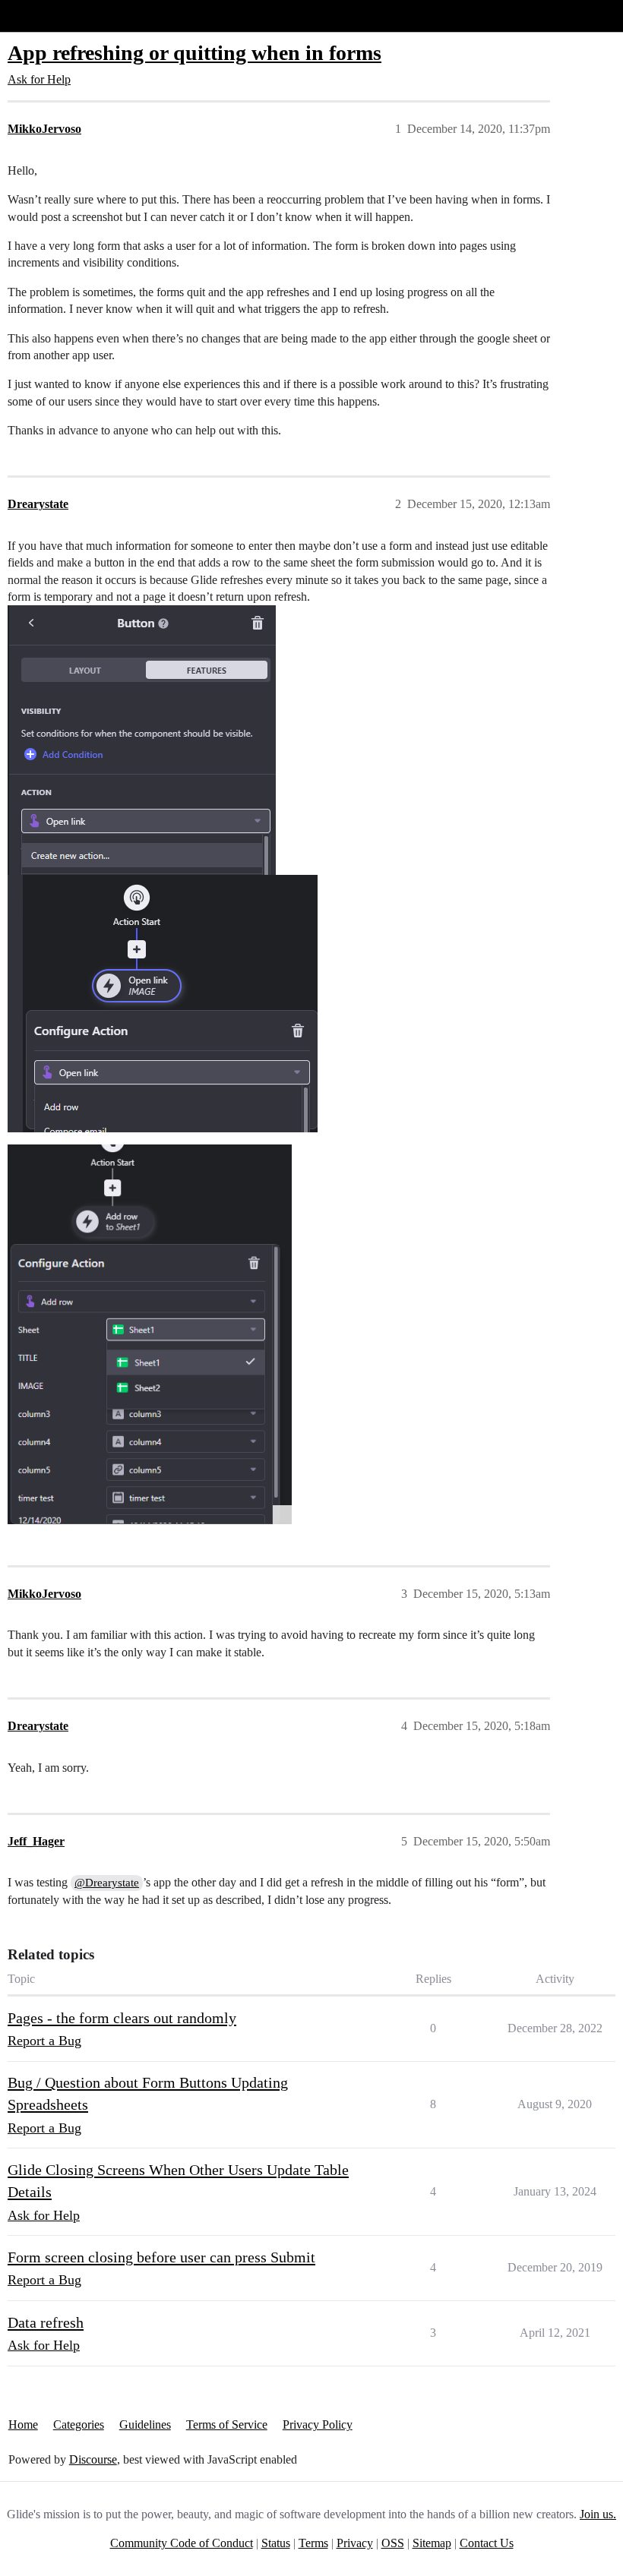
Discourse (93, 2459)
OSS (393, 2543)
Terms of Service (227, 2424)
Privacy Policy (318, 2424)
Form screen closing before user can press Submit (161, 2257)
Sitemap (432, 2543)
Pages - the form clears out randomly (122, 2018)
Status (276, 2543)
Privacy (355, 2543)
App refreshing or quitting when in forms (194, 53)
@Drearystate (107, 1883)
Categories (79, 2424)
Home (23, 2424)
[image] (150, 1334)
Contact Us (487, 2543)
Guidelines (145, 2424)
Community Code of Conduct (182, 2543)
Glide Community (51, 16)
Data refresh (46, 2322)
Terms (313, 2543)
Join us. (598, 2514)
